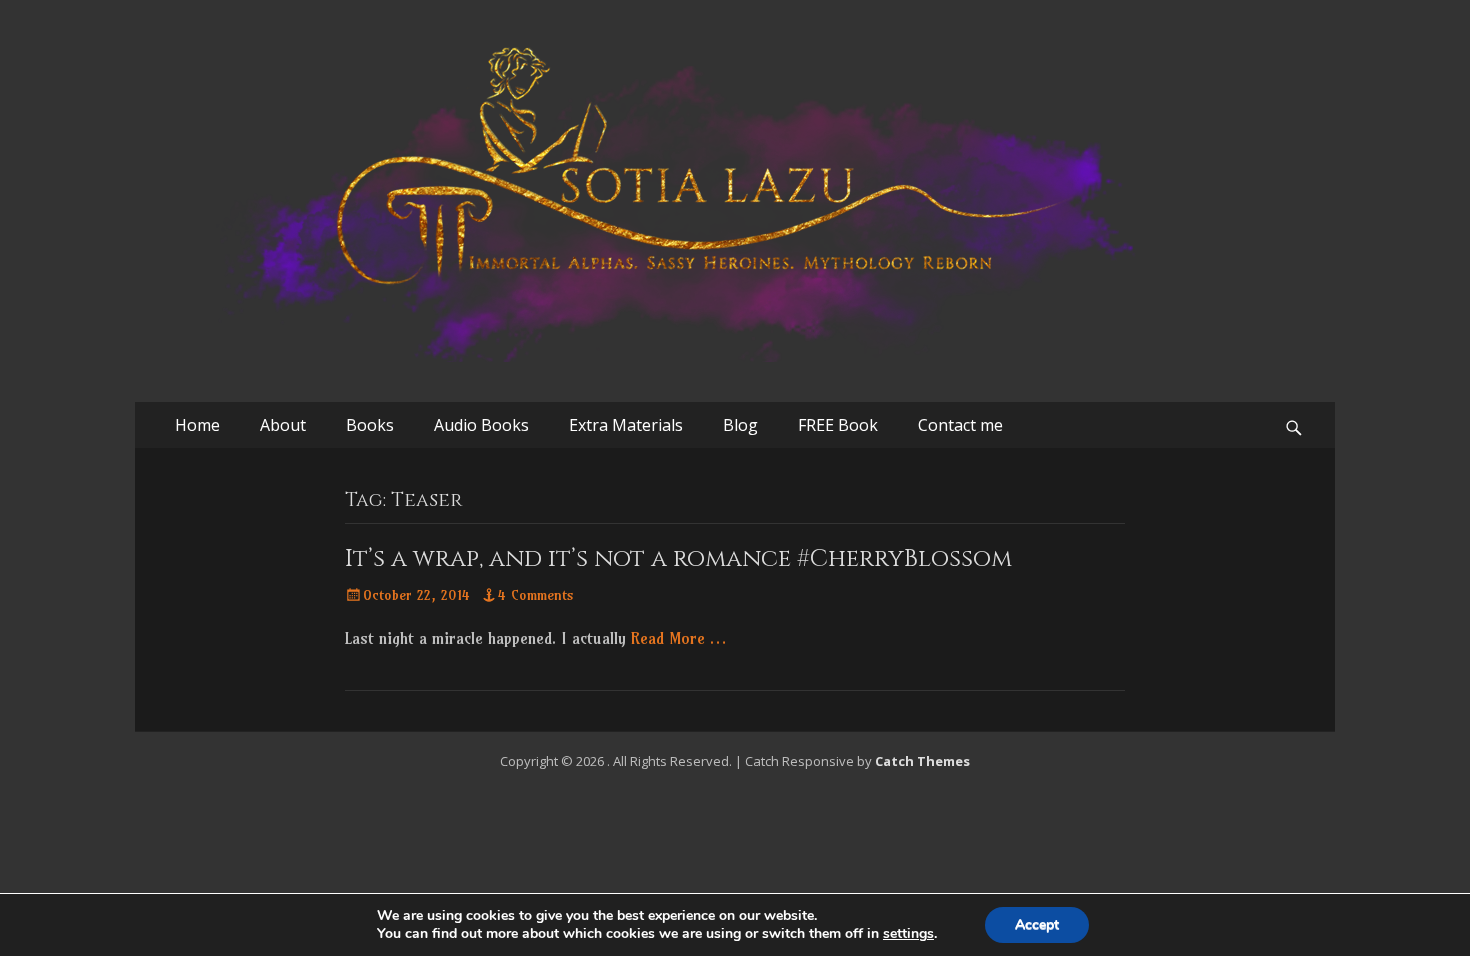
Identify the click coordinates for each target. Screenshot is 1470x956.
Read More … (678, 638)
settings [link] (908, 933)
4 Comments (536, 595)
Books (370, 425)
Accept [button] (1037, 924)
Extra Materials (626, 425)
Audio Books (481, 425)
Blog (740, 425)
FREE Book (838, 425)
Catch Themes (922, 761)
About (283, 425)
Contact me (960, 425)
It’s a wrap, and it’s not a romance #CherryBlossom (678, 559)
